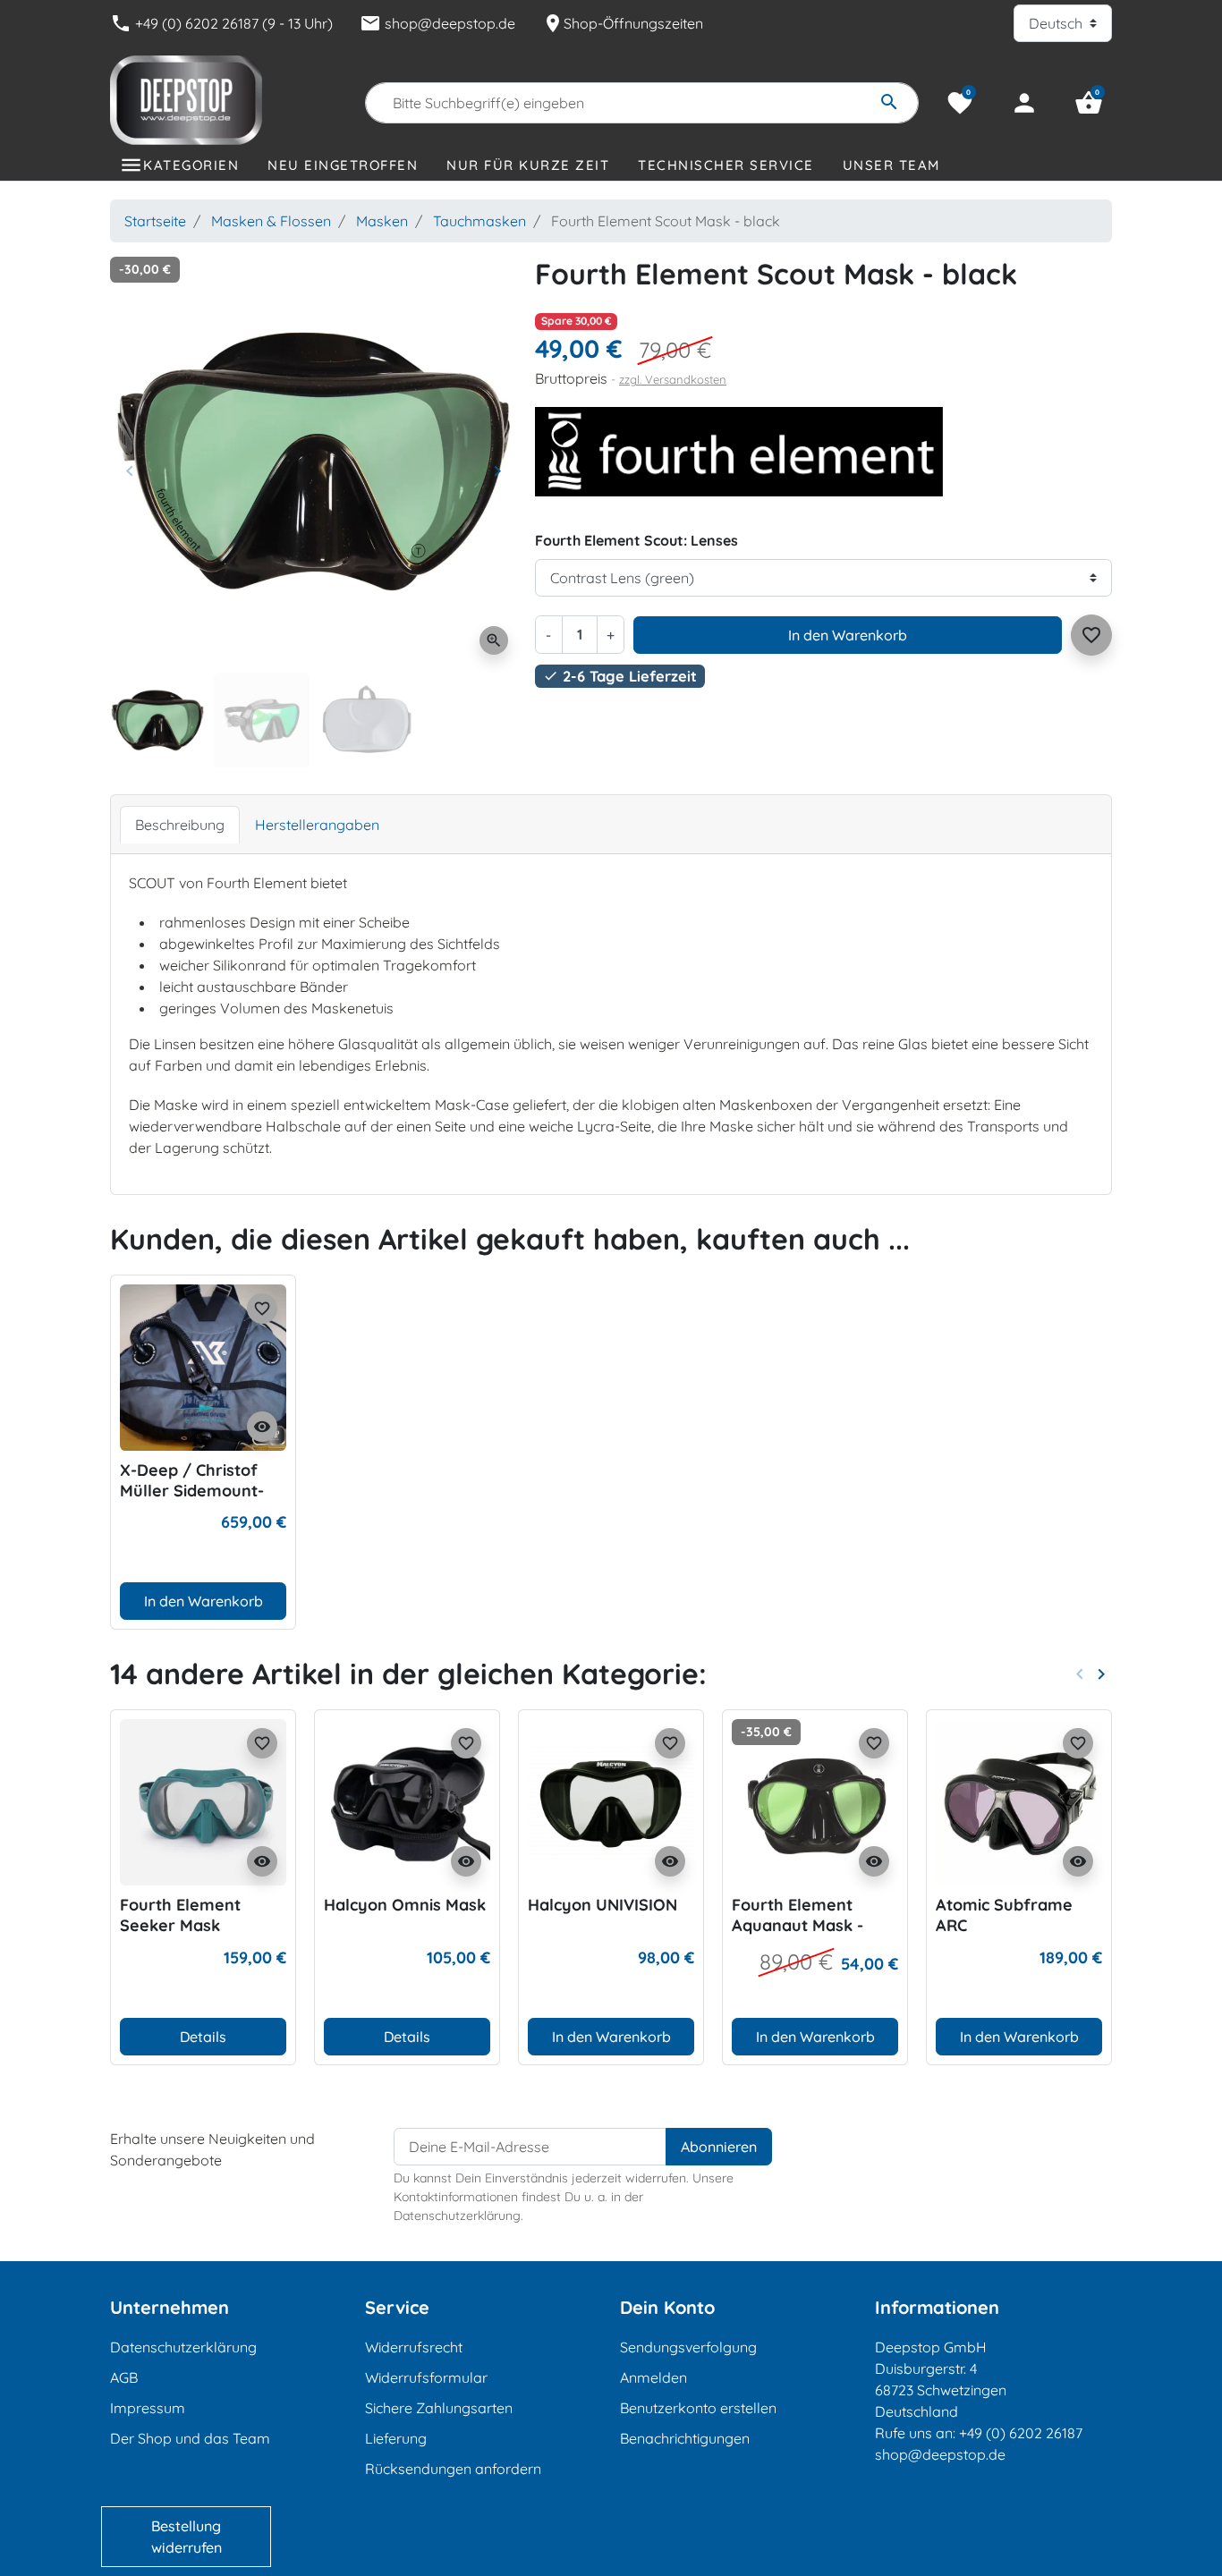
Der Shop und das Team (190, 2438)
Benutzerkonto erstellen (698, 2408)
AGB (124, 2377)
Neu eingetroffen (343, 165)
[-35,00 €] (815, 1801)
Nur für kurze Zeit (528, 165)
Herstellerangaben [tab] (317, 825)
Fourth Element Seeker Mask (180, 1915)
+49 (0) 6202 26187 (1021, 2433)
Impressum (148, 2408)
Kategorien (191, 165)
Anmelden (653, 2377)
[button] (1089, 103)
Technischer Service (726, 165)
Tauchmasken (479, 221)
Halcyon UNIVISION (603, 1905)
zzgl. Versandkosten (673, 379)
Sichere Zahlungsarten (439, 2408)
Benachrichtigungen (685, 2438)
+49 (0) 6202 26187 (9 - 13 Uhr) (221, 23)
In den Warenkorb (848, 635)
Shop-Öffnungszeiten (623, 23)
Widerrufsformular (426, 2377)
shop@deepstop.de (437, 23)
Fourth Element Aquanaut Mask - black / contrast (798, 1926)
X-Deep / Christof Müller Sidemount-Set (192, 1491)
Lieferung (396, 2438)
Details (203, 2037)
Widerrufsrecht (414, 2347)
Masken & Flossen (271, 221)
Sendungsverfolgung (688, 2347)
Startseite (155, 221)
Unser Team (891, 165)
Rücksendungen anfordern (453, 2469)
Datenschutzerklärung (183, 2347)
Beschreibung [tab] (180, 825)
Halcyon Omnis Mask (405, 1905)
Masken (382, 221)
